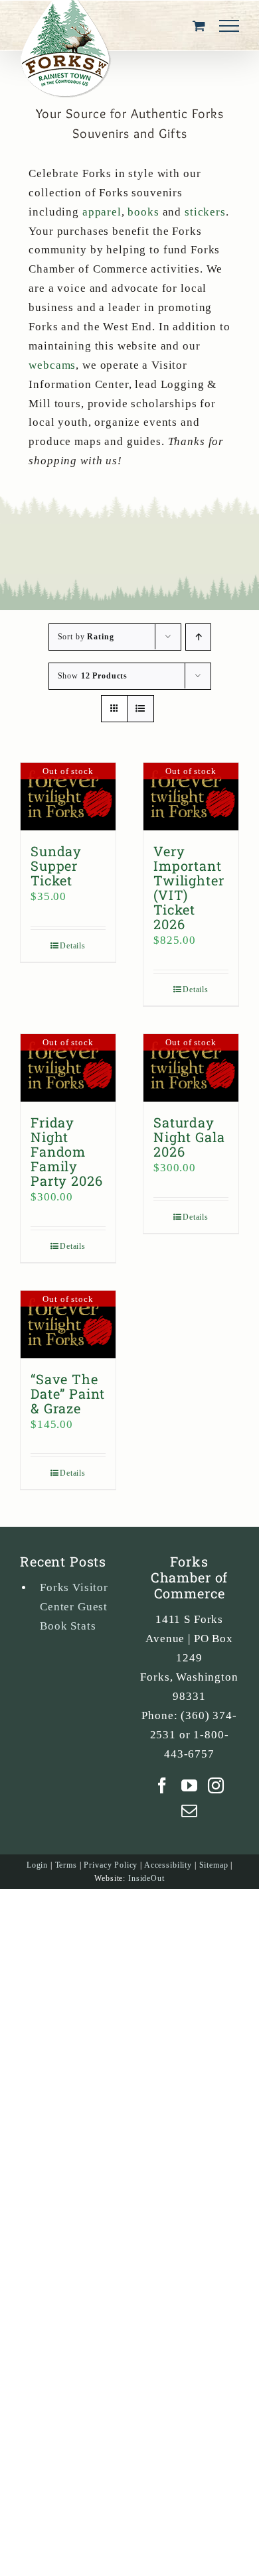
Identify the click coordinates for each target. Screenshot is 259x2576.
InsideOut (146, 1878)
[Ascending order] (198, 637)
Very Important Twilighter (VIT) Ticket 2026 (189, 887)
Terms (66, 1865)
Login (37, 1865)
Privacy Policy (111, 1865)
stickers (205, 212)
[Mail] (190, 1811)
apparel (102, 212)
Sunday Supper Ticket (56, 866)
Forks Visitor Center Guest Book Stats (74, 1607)
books (143, 212)
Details (73, 946)
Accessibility (168, 1865)
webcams (52, 365)
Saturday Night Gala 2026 (189, 1137)
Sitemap (214, 1865)
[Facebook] (162, 1785)
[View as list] (140, 709)
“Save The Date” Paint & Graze (68, 1393)
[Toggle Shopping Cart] (199, 26)
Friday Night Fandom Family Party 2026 (67, 1151)
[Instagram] (216, 1785)
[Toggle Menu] (229, 26)
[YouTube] (190, 1785)
